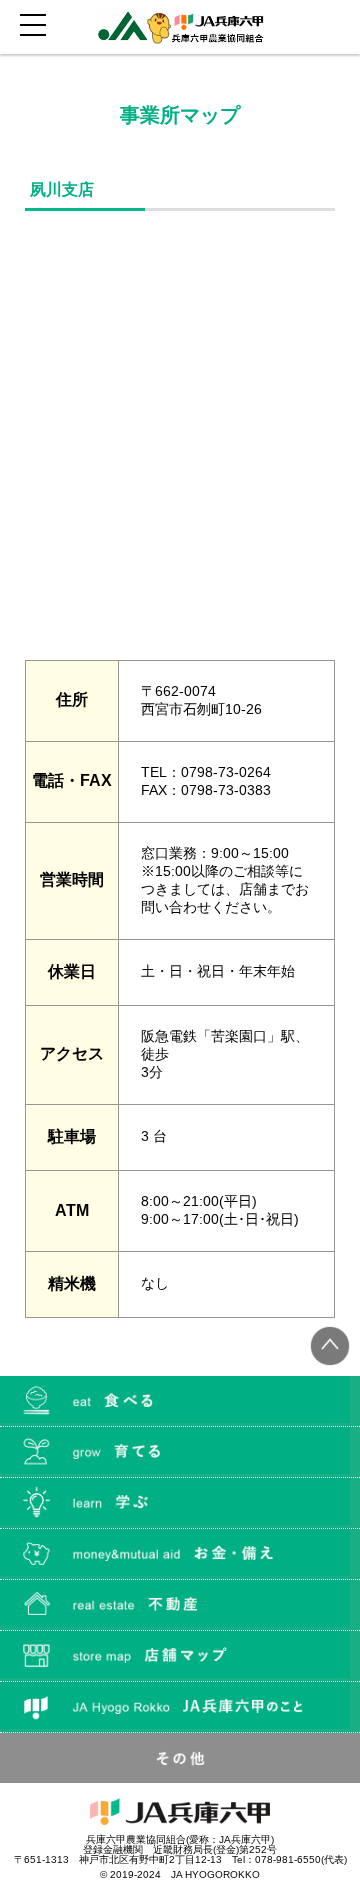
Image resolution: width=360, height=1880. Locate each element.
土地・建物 (180, 1605)
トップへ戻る (330, 1346)
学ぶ (180, 1503)
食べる (180, 1401)
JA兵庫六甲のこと (180, 1707)
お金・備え (180, 1554)
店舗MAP (180, 1656)
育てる (180, 1452)
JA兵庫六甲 (180, 27)
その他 (180, 1758)
